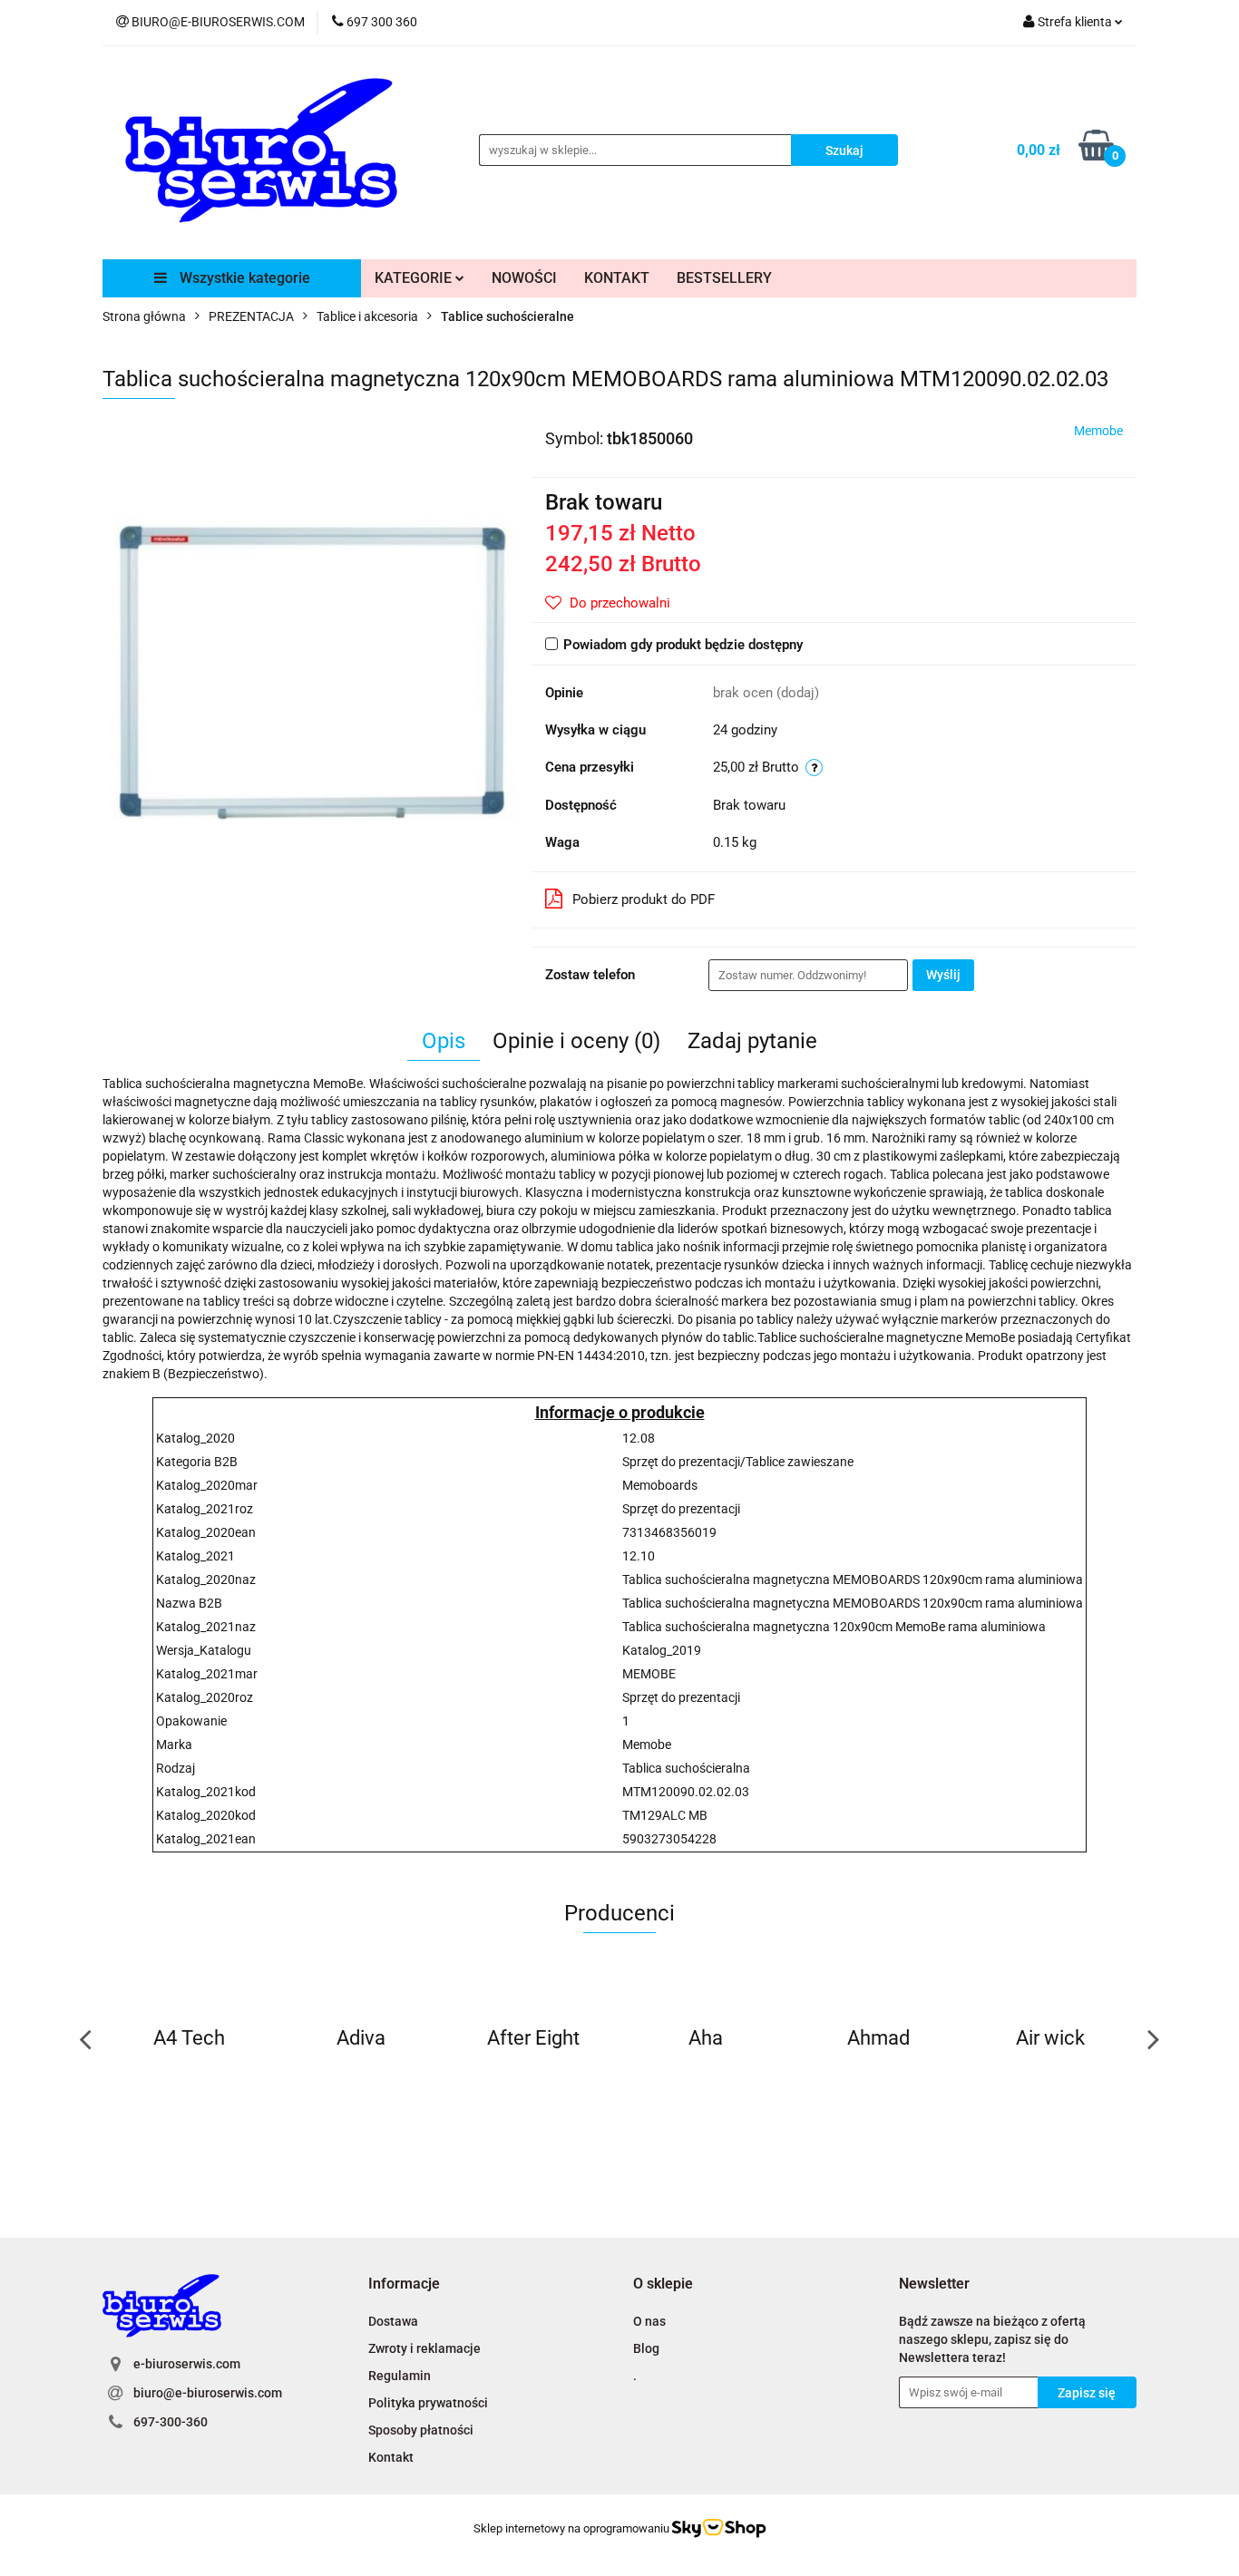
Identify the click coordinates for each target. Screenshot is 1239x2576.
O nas (649, 2321)
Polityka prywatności (428, 2403)
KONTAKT (617, 278)
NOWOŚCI (524, 278)
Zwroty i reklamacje (424, 2348)
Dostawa (393, 2321)
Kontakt (391, 2457)
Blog (646, 2348)
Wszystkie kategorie (243, 278)
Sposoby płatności (421, 2430)
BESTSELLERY (724, 278)
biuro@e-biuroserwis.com (208, 2393)
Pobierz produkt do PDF (644, 899)
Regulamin (400, 2376)
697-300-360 (171, 2422)
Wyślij (943, 975)
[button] (404, 2284)
